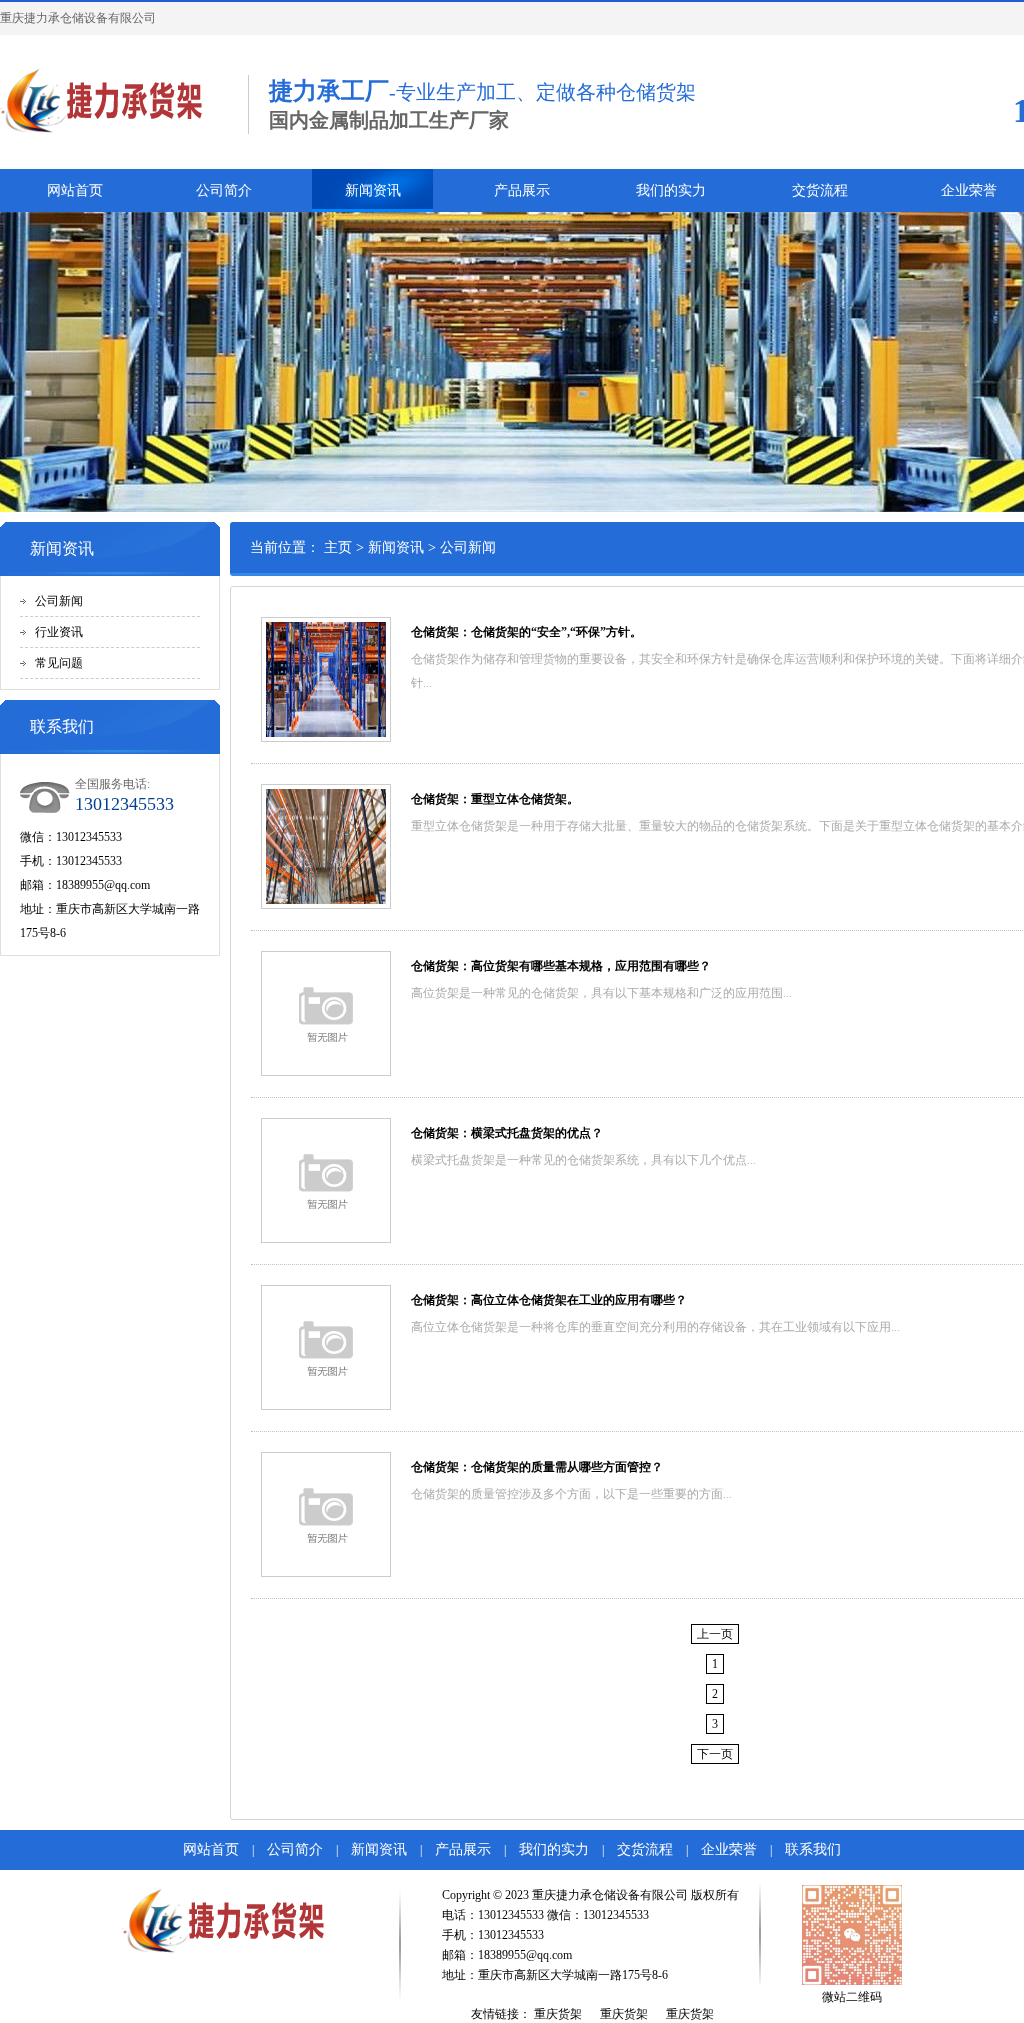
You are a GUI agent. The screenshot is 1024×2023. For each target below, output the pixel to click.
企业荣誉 (729, 1849)
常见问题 (59, 663)
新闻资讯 (373, 190)
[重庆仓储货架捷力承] (114, 102)
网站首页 (75, 190)
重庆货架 (558, 2014)
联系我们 (813, 1849)
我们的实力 (671, 190)
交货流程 (820, 190)
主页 (338, 547)
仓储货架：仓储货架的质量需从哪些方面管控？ (537, 1467)
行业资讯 (59, 632)
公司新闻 (59, 601)
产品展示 (522, 190)
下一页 (715, 1754)
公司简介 (224, 190)
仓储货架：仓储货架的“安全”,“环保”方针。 (526, 632)
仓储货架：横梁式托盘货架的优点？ (507, 1133)
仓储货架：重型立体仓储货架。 (495, 799)
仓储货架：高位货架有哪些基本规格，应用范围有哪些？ (561, 966)
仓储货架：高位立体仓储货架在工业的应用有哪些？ (549, 1300)
